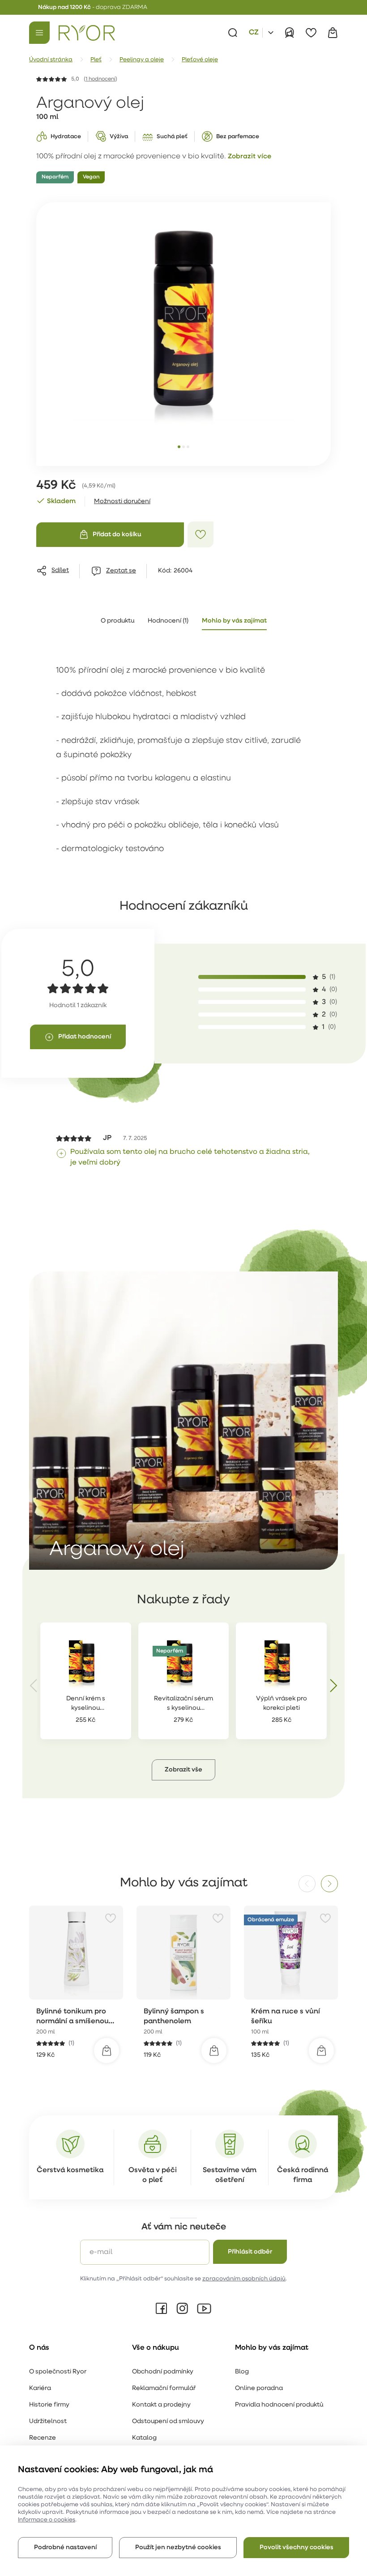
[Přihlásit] (290, 33)
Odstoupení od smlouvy (168, 2421)
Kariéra (40, 2388)
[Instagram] (182, 2309)
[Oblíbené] (311, 33)
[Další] (333, 1686)
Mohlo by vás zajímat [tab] (234, 621)
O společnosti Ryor (58, 2372)
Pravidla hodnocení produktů (279, 2405)
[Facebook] (162, 2309)
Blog (242, 2372)
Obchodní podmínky (163, 2372)
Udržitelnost (48, 2421)
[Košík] (333, 33)
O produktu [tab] (117, 621)
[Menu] (39, 33)
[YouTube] (204, 2309)
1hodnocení (100, 79)
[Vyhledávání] (233, 33)
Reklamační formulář (164, 2388)
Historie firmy (49, 2405)
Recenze (43, 2438)
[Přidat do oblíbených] (201, 534)
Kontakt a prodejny (161, 2405)
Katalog (144, 2438)
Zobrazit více (250, 157)
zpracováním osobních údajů (244, 2279)
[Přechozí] (34, 1686)
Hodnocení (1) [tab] (168, 621)
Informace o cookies (47, 2520)
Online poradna (259, 2388)
